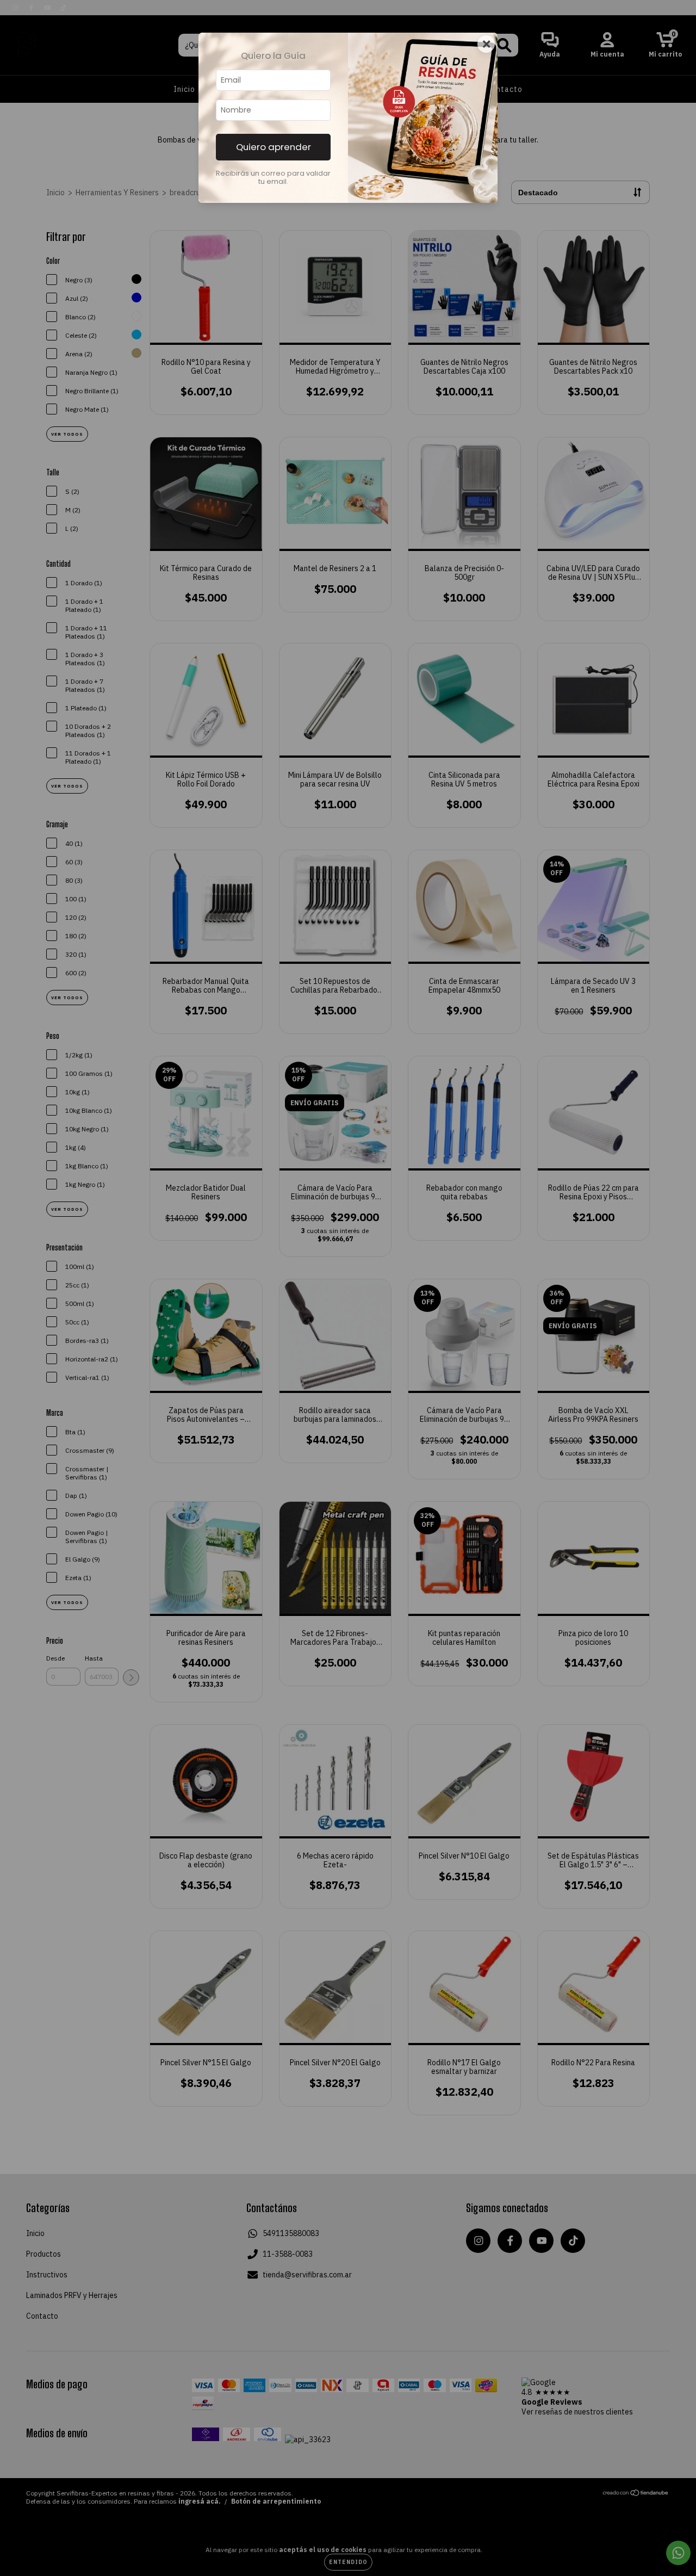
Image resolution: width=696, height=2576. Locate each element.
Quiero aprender (274, 147)
